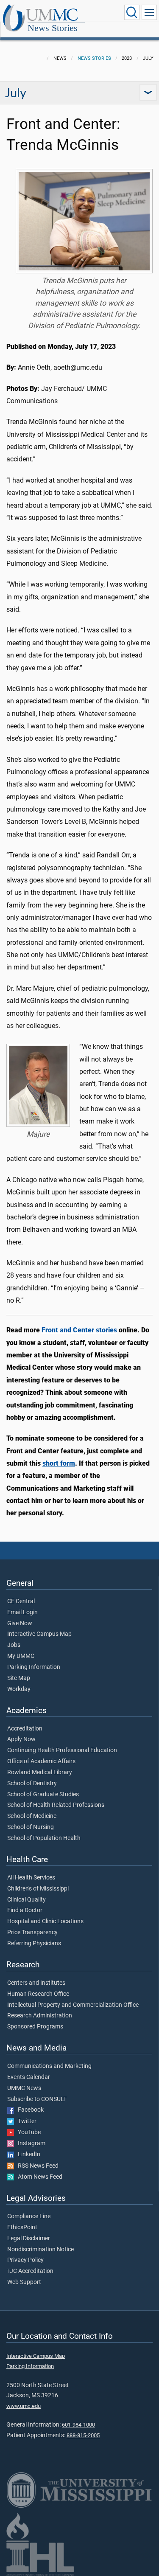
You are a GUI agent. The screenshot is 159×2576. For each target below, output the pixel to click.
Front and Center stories (79, 1330)
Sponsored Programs (35, 2027)
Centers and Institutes (36, 1983)
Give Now (20, 1624)
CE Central (21, 1601)
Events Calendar (29, 2077)
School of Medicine (32, 1816)
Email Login (22, 1612)
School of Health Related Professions (56, 1805)
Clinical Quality (26, 1900)
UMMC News (24, 2088)
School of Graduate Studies (43, 1795)
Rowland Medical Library (40, 1773)
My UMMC (21, 1656)
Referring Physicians (34, 1944)
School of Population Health (44, 1838)
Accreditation (25, 1729)
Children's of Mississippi (38, 1889)
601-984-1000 (78, 2425)
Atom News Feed (38, 2177)
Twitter (25, 2121)
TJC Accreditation (30, 2271)
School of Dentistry (32, 1784)
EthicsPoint (22, 2228)
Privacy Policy (25, 2260)
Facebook (29, 2110)
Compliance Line (29, 2216)
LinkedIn (27, 2155)
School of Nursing (31, 1827)
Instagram (30, 2143)
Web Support (24, 2282)
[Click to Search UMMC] (132, 12)
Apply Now (21, 1739)
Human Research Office (38, 1994)
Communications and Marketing (49, 2066)
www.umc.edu (24, 2406)
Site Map (19, 1678)
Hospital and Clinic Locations (45, 1921)
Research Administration (40, 2016)
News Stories (53, 28)
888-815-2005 (83, 2435)
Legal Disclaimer (29, 2239)
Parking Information (34, 1667)
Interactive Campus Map (39, 1634)
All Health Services (31, 1878)
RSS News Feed (36, 2166)
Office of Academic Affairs (41, 1761)
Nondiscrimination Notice (40, 2250)
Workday (19, 1689)
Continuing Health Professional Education (62, 1750)
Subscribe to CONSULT (37, 2099)
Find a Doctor (25, 1910)
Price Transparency (32, 1933)
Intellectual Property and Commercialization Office (73, 2005)
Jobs (14, 1645)
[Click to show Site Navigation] (149, 12)
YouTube (27, 2132)
